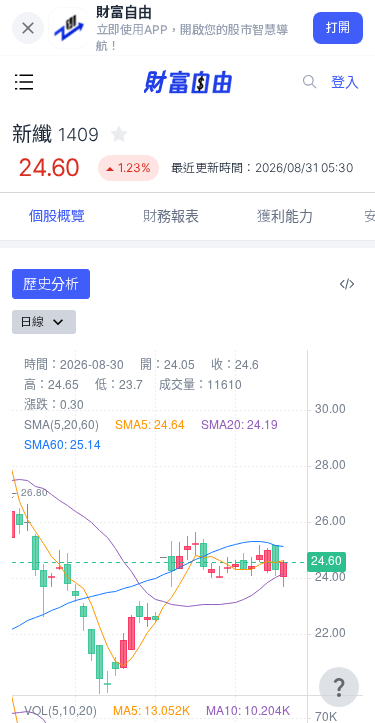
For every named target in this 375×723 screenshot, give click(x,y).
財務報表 (171, 215)
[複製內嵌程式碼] (347, 284)
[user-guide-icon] (339, 687)
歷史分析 (51, 283)
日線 (32, 321)
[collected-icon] (119, 134)
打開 (338, 27)
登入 (345, 81)
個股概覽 (57, 215)
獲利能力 (285, 215)
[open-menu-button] (24, 82)
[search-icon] (310, 82)
